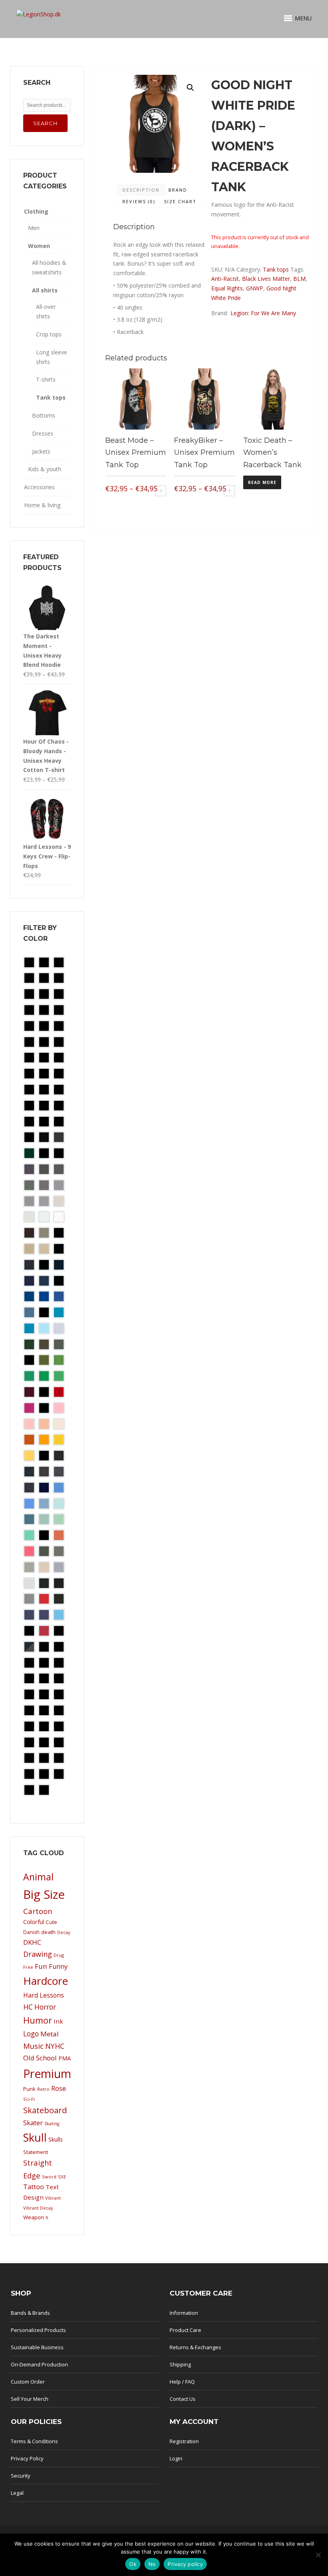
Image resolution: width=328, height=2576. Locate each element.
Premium (47, 2074)
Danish (31, 1932)
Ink (58, 2021)
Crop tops (49, 334)
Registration (184, 2441)
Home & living (42, 505)
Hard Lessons (44, 1995)
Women (39, 246)
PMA (65, 2058)
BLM (299, 279)
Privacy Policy (27, 2458)
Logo (31, 2034)
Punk (29, 2089)
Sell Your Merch (30, 2399)
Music (33, 2046)
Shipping (180, 2364)
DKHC (32, 1942)
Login (176, 2458)
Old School (40, 2058)
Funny (58, 1966)
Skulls (56, 2139)
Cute (51, 1922)
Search (45, 123)
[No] (318, 2555)
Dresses (43, 433)
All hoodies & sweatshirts (49, 267)
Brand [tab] (178, 190)
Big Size (44, 1894)
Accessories (39, 487)
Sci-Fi (29, 2099)
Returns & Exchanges (195, 2347)
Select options (161, 491)
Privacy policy (185, 2564)
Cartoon (38, 1911)
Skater (33, 2123)
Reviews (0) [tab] (139, 201)
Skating (52, 2124)
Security (21, 2476)
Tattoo (34, 2187)
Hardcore (46, 1981)
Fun (41, 1966)
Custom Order (28, 2382)
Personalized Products (38, 2330)
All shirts (45, 290)
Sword (49, 2177)
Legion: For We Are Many (263, 313)
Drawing (38, 1954)
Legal (17, 2493)
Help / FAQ (182, 2382)
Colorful (34, 1922)
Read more (262, 482)
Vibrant (53, 2198)
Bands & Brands (30, 2313)
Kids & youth (45, 469)
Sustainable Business (37, 2347)
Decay (64, 1932)
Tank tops (276, 269)
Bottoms (44, 415)
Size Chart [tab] (180, 201)
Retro (43, 2089)
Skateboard (45, 2110)
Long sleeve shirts (52, 357)
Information (184, 2313)
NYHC (55, 2046)
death (48, 1932)
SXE (62, 2177)
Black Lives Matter (266, 279)
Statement (36, 2152)
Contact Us (183, 2399)
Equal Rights (227, 288)
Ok (133, 2564)
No (152, 2564)
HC (28, 2007)
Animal (38, 1877)
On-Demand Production (39, 2364)
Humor (38, 2020)
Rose (59, 2088)
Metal (50, 2034)
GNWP (255, 288)
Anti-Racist (225, 279)
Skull (35, 2137)
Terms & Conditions (34, 2441)
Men (34, 228)
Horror (45, 2007)
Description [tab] (141, 190)
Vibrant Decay (38, 2208)
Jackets (41, 451)
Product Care (185, 2330)
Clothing (36, 211)
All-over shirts (46, 311)
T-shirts (46, 379)
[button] (190, 88)
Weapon (34, 2217)
